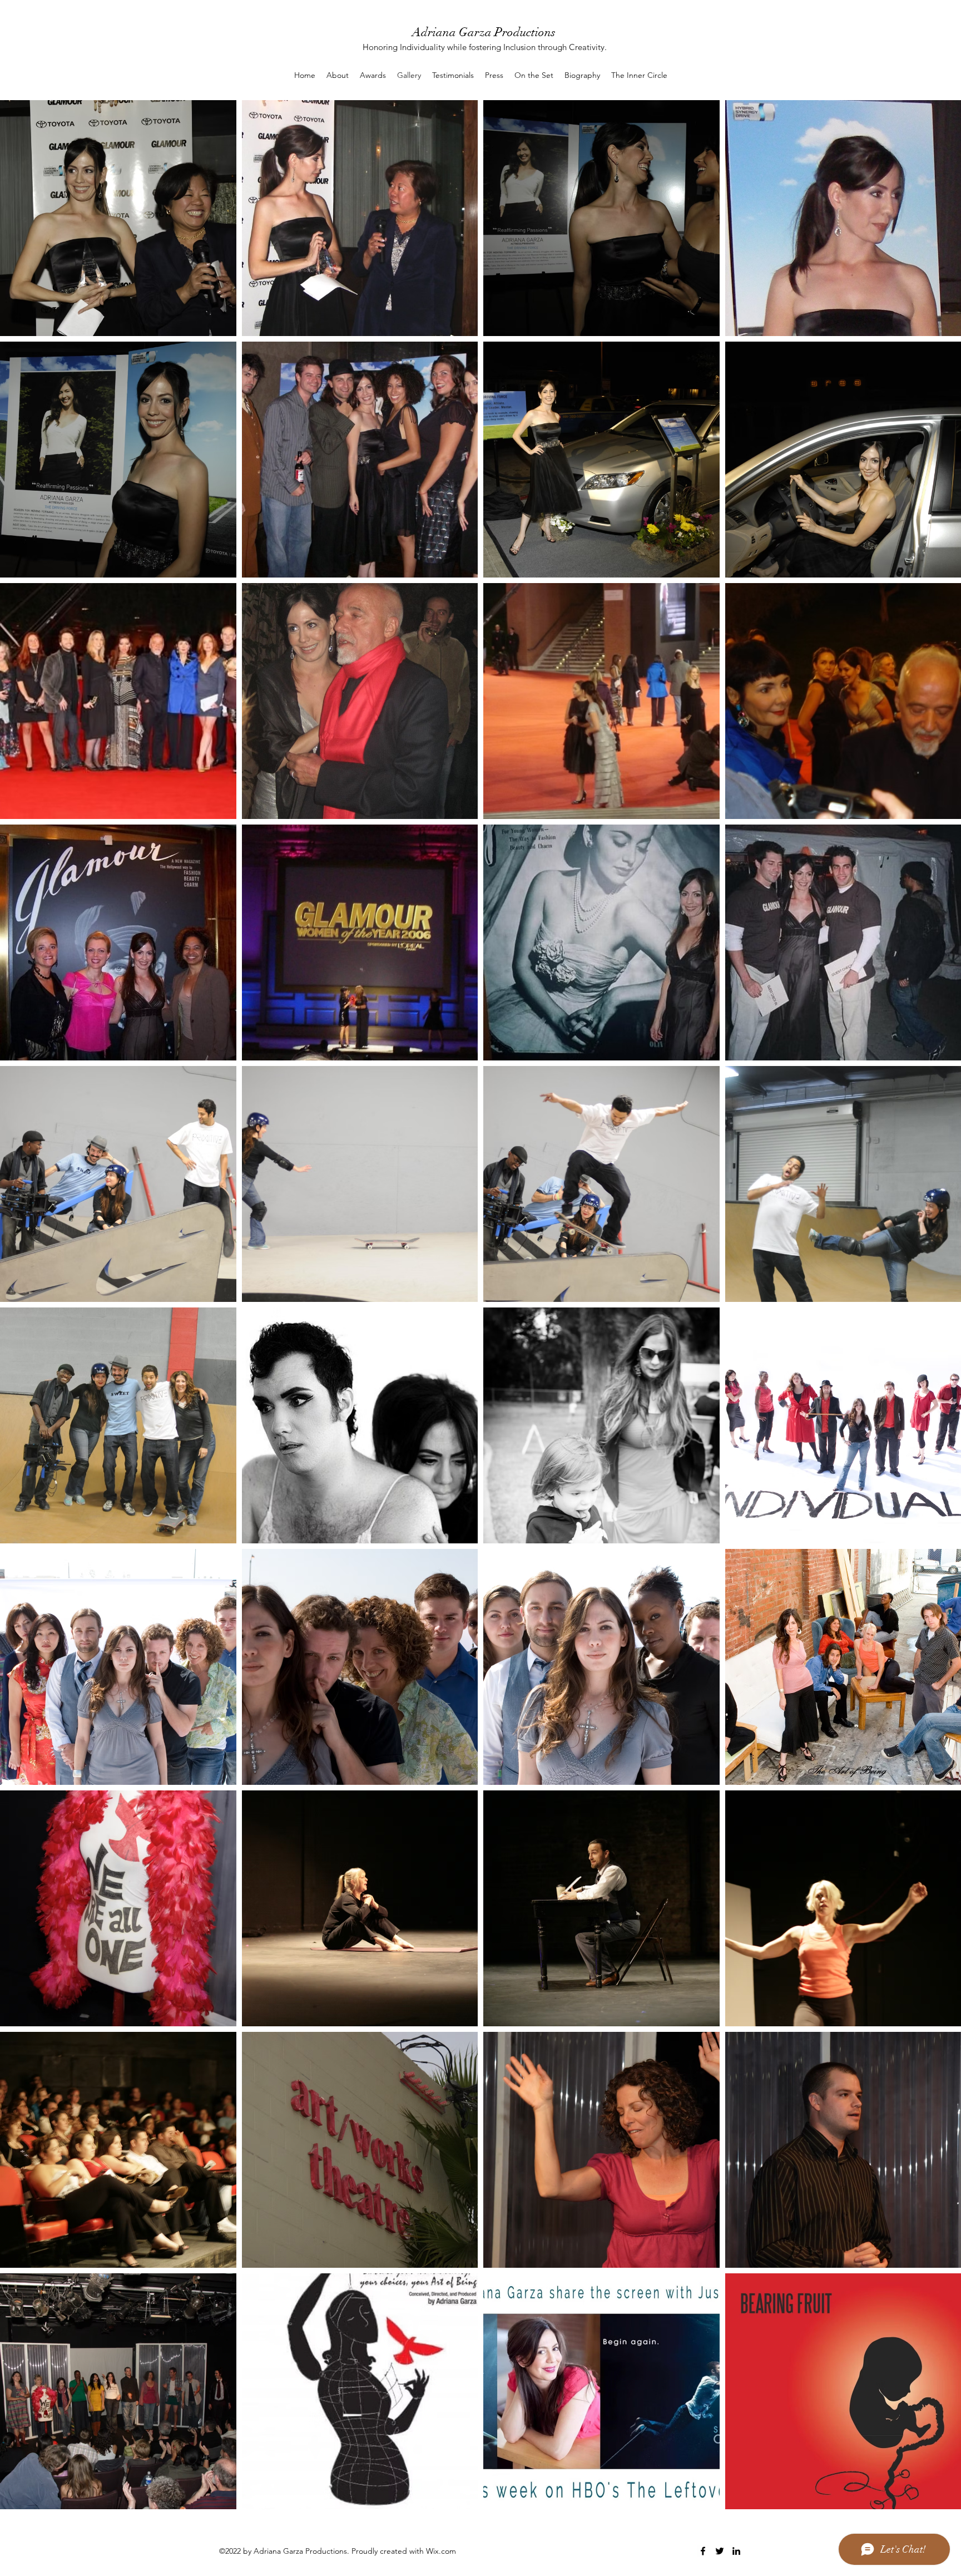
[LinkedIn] (736, 2551)
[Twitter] (720, 2551)
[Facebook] (703, 2551)
